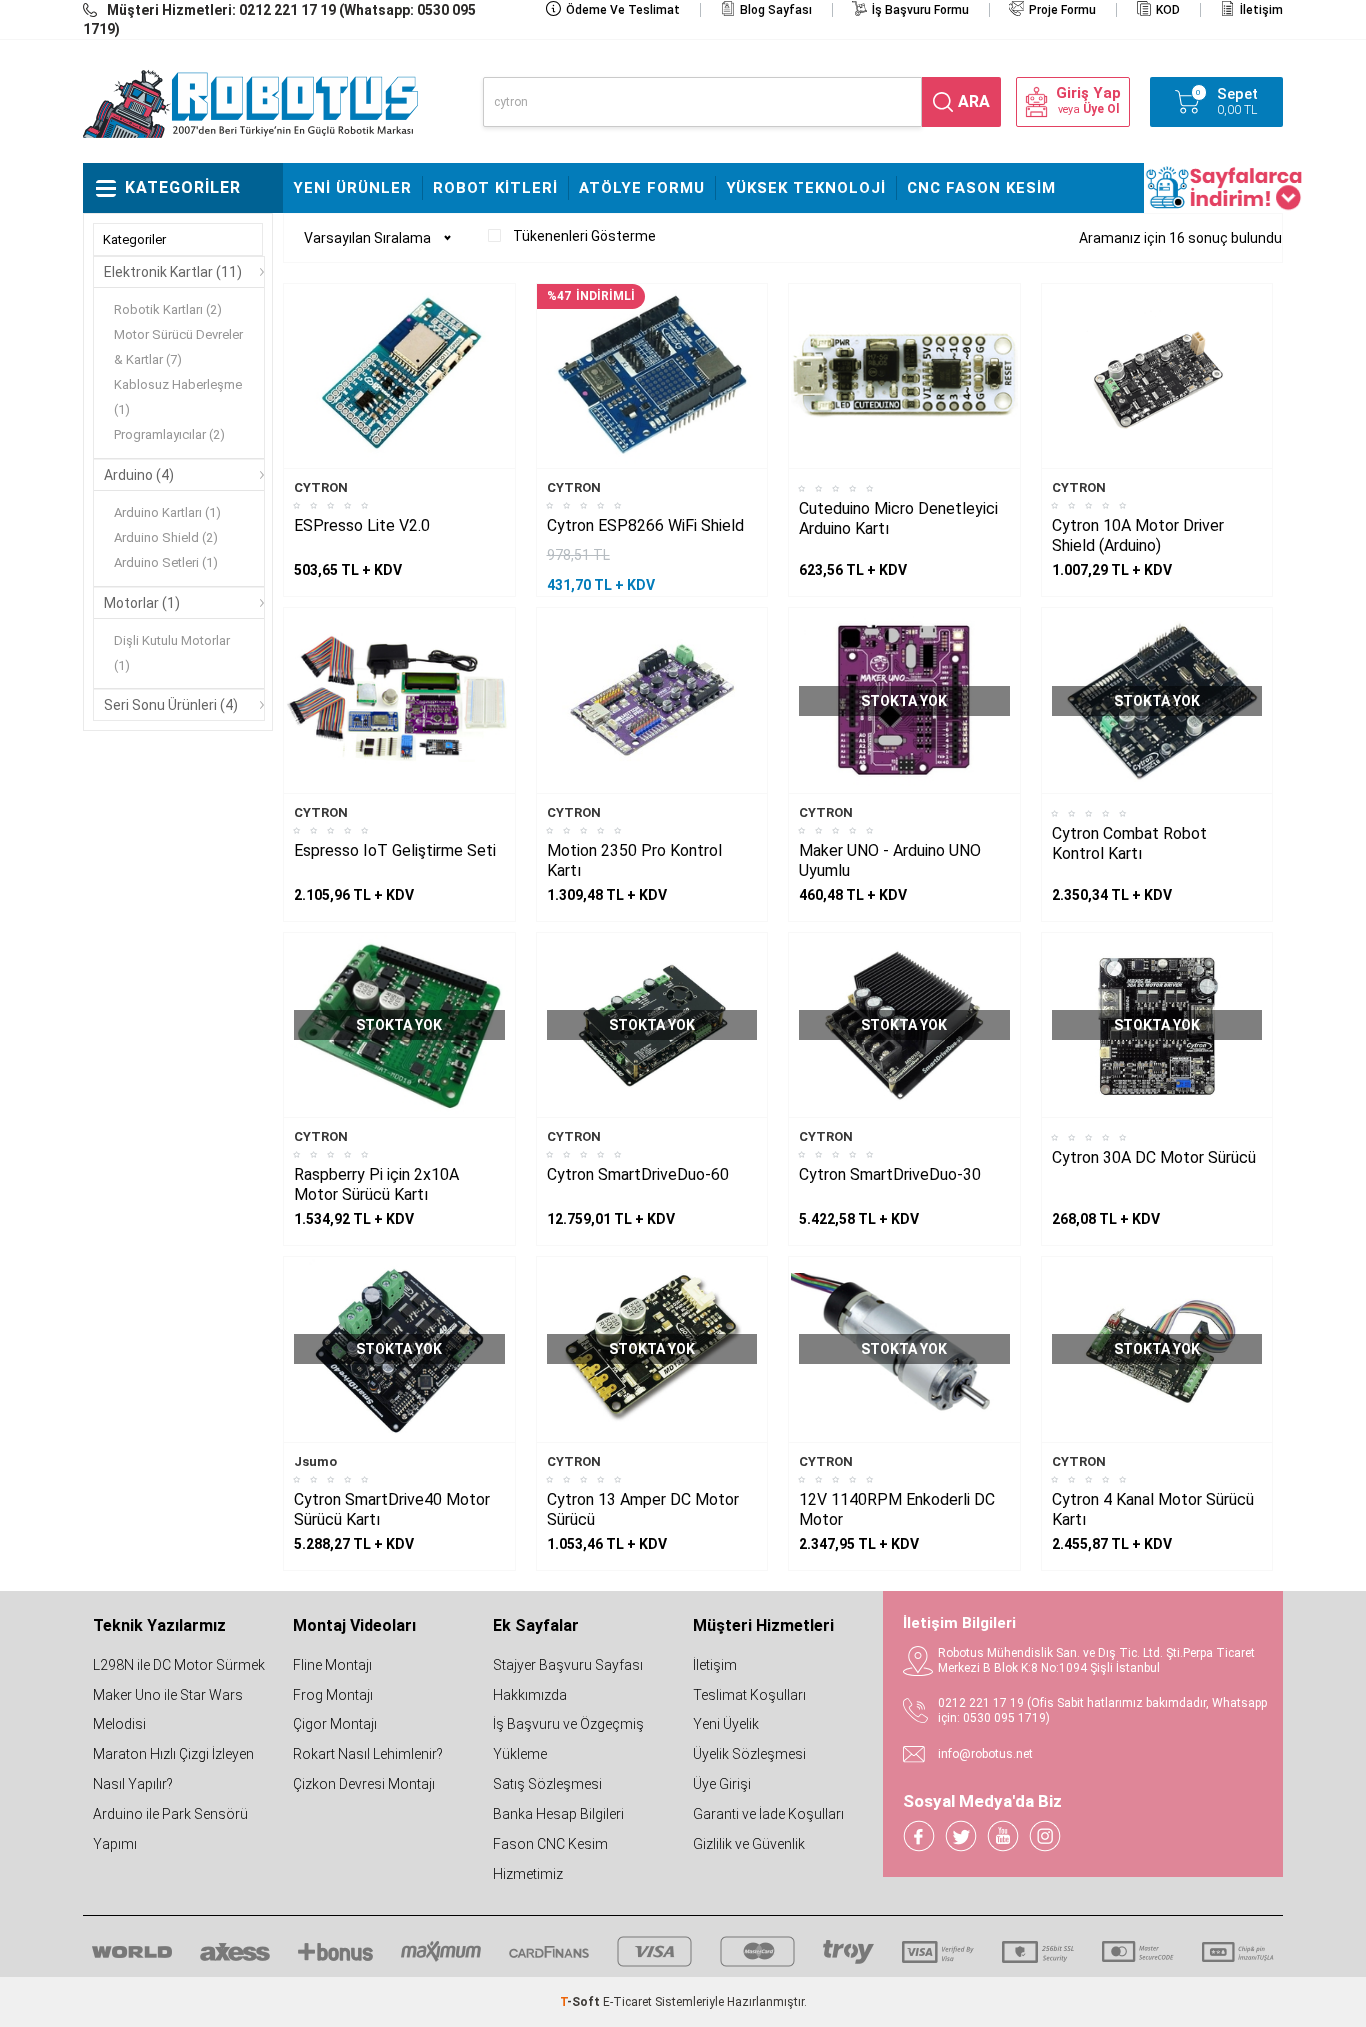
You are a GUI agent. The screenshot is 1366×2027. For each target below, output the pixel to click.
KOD (1168, 10)
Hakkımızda (530, 1695)
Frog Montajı (333, 1695)
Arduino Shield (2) (166, 537)
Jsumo (315, 1461)
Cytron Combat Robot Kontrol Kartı (1129, 843)
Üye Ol (1101, 109)
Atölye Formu (642, 188)
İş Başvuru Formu (920, 10)
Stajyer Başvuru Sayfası (568, 1665)
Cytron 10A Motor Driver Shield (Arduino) (1138, 535)
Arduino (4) (139, 475)
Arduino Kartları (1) (167, 512)
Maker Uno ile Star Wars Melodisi (168, 1710)
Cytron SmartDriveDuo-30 (890, 1174)
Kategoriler (134, 239)
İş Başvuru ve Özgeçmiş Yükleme (568, 1739)
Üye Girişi (722, 1784)
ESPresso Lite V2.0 (362, 525)
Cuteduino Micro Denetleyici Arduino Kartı (898, 518)
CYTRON (321, 487)
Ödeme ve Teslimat (623, 10)
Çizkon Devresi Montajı (364, 1784)
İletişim (1261, 10)
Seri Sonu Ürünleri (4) (171, 705)
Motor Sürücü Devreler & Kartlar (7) (178, 347)
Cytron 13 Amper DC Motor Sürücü (643, 1509)
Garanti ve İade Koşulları (768, 1814)
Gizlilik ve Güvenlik (749, 1844)
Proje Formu (1062, 10)
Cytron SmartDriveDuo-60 (638, 1174)
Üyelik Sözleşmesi (749, 1754)
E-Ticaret (627, 2002)
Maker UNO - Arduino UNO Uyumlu (890, 860)
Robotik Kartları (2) (168, 309)
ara (974, 101)
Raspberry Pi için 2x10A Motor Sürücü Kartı (376, 1184)
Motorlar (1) (142, 603)
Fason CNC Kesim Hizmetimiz (550, 1859)
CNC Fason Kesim (981, 188)
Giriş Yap (1088, 93)
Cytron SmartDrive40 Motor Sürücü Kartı (392, 1509)
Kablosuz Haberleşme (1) (178, 397)
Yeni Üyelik (726, 1724)
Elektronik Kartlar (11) (173, 272)
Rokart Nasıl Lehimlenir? (368, 1754)
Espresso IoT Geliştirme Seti (395, 850)
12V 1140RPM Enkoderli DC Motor (897, 1509)
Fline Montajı (332, 1665)
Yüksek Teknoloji (806, 188)
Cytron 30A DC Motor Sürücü (1154, 1157)
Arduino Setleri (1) (166, 562)
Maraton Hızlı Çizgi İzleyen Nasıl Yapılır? (173, 1769)
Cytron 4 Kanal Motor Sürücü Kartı (1153, 1509)
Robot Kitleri (495, 188)
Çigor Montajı (335, 1724)
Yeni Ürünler (352, 188)
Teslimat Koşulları (749, 1695)
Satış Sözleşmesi (547, 1784)
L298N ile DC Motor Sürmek (179, 1665)
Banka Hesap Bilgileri (558, 1814)
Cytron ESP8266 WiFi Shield (645, 525)
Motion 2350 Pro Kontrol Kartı (634, 860)
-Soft (581, 2002)
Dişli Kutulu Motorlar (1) (172, 653)
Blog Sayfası (776, 10)
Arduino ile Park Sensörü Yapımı (170, 1829)
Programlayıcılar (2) (169, 434)
